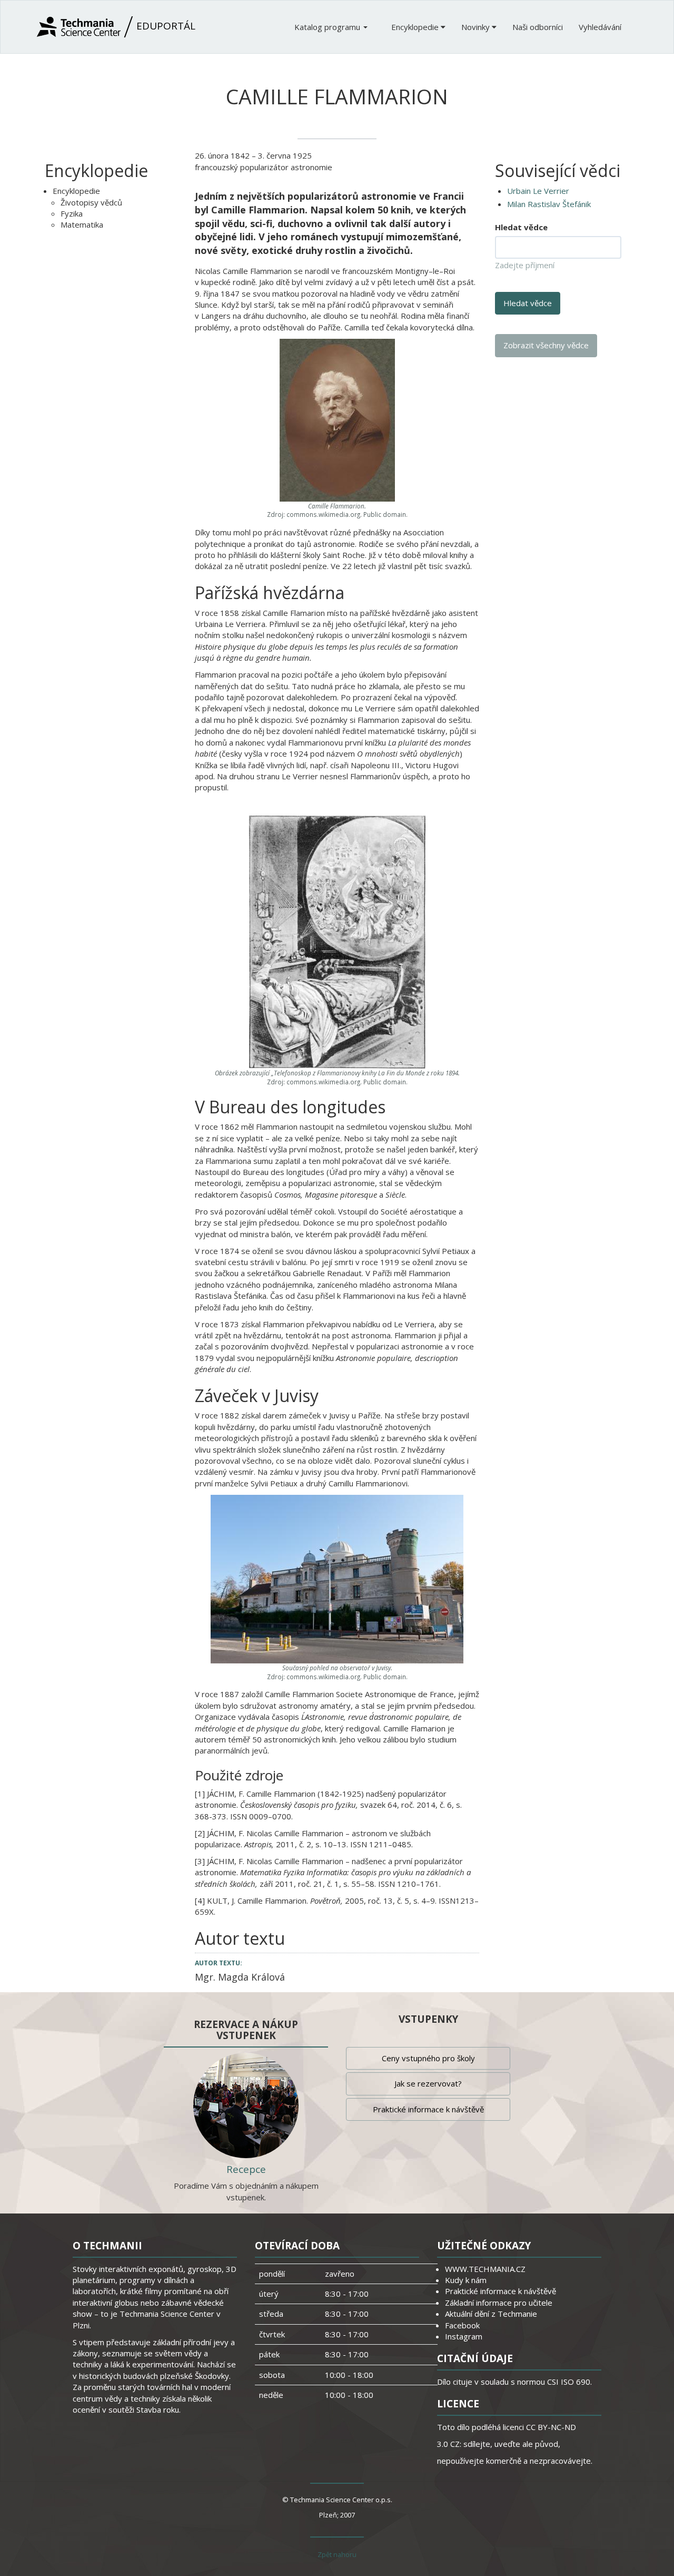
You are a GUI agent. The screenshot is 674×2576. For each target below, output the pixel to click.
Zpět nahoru (337, 2554)
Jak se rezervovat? (428, 2083)
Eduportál (165, 26)
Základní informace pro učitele (499, 2303)
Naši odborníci (538, 27)
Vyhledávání (600, 27)
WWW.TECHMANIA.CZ (485, 2269)
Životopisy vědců (91, 202)
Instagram (464, 2336)
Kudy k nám (466, 2280)
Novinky (477, 27)
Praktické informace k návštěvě (428, 2109)
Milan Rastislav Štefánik (549, 204)
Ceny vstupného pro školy (428, 2058)
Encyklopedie (416, 27)
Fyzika (72, 213)
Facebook (462, 2325)
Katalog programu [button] (328, 27)
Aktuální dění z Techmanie (491, 2314)
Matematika (82, 224)
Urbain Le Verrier (538, 191)
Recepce (246, 2169)
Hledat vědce (521, 227)
